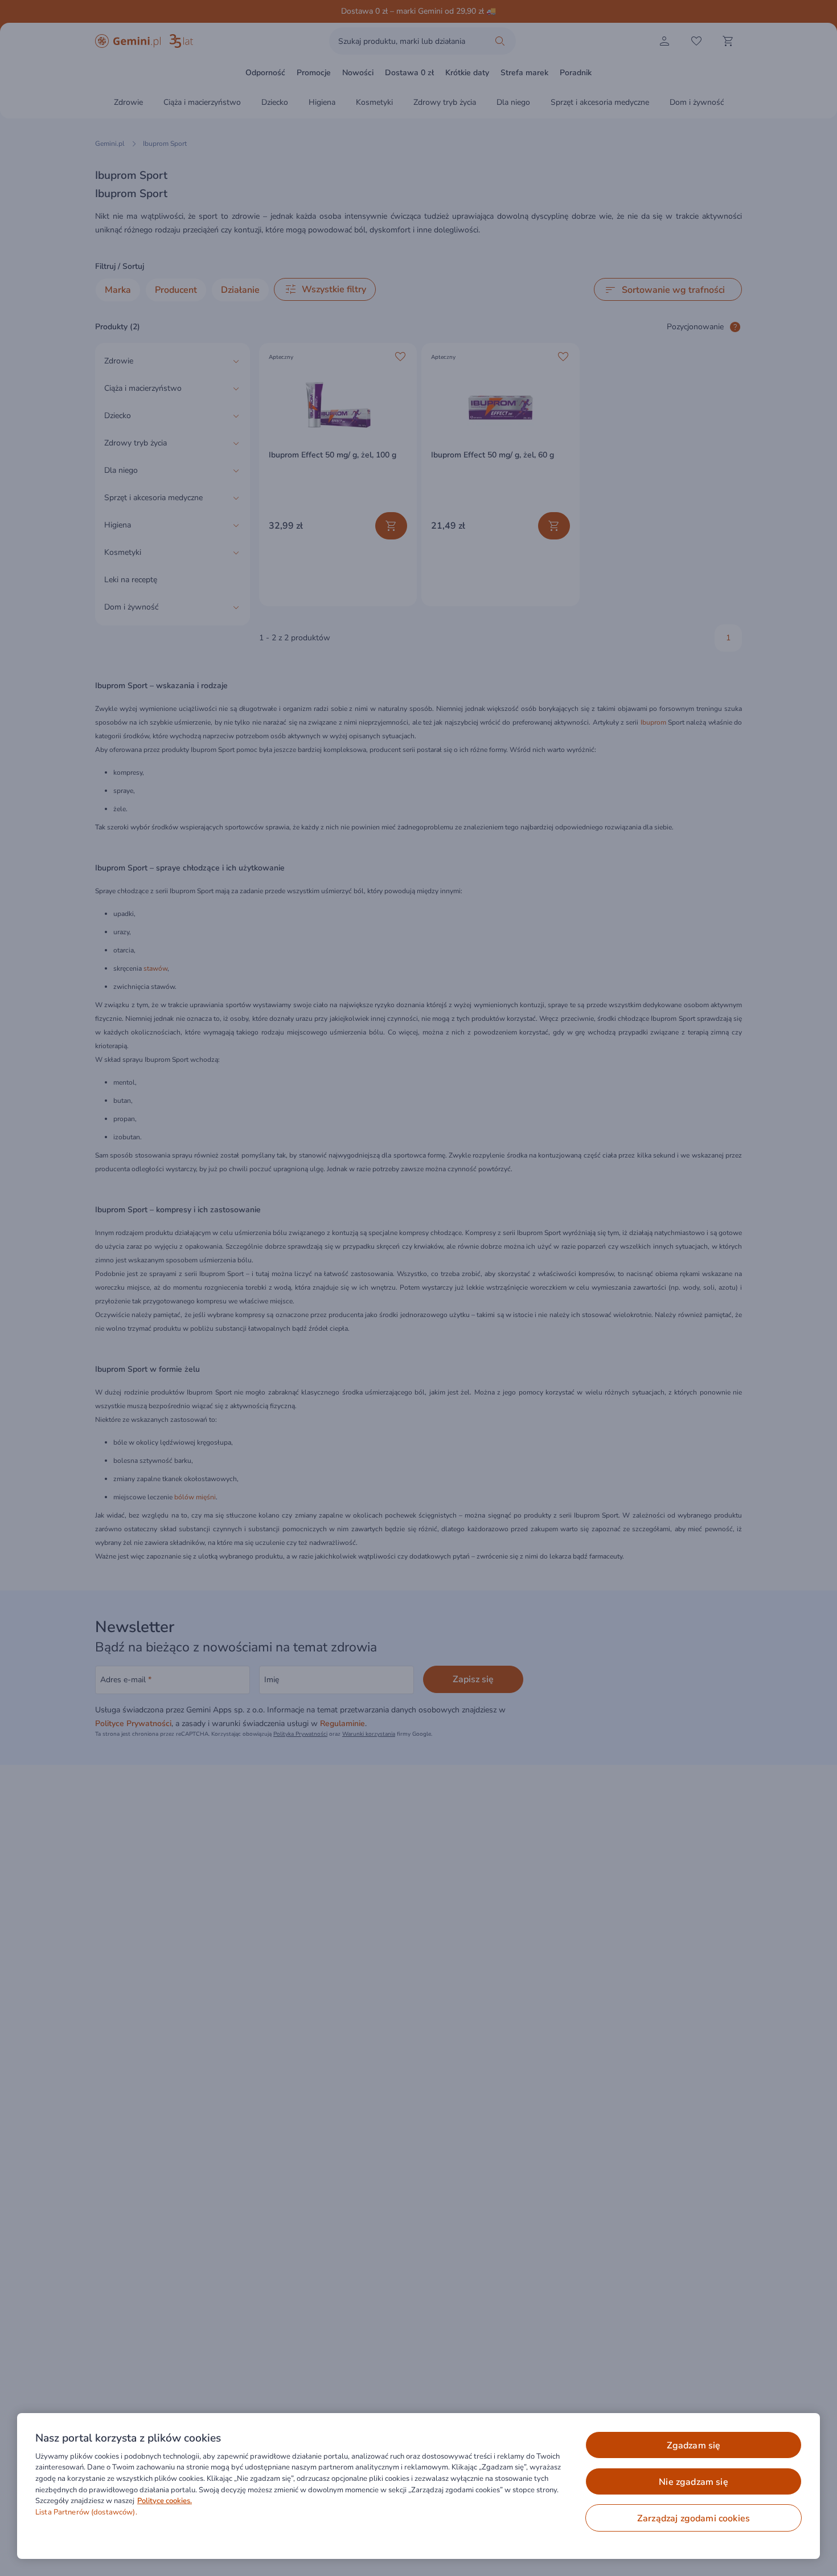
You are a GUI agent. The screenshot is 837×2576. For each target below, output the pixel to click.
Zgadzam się (694, 2446)
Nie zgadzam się (693, 2482)
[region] (419, 2486)
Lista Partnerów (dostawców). (86, 2512)
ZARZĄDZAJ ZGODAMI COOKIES (694, 2518)
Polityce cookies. (165, 2501)
